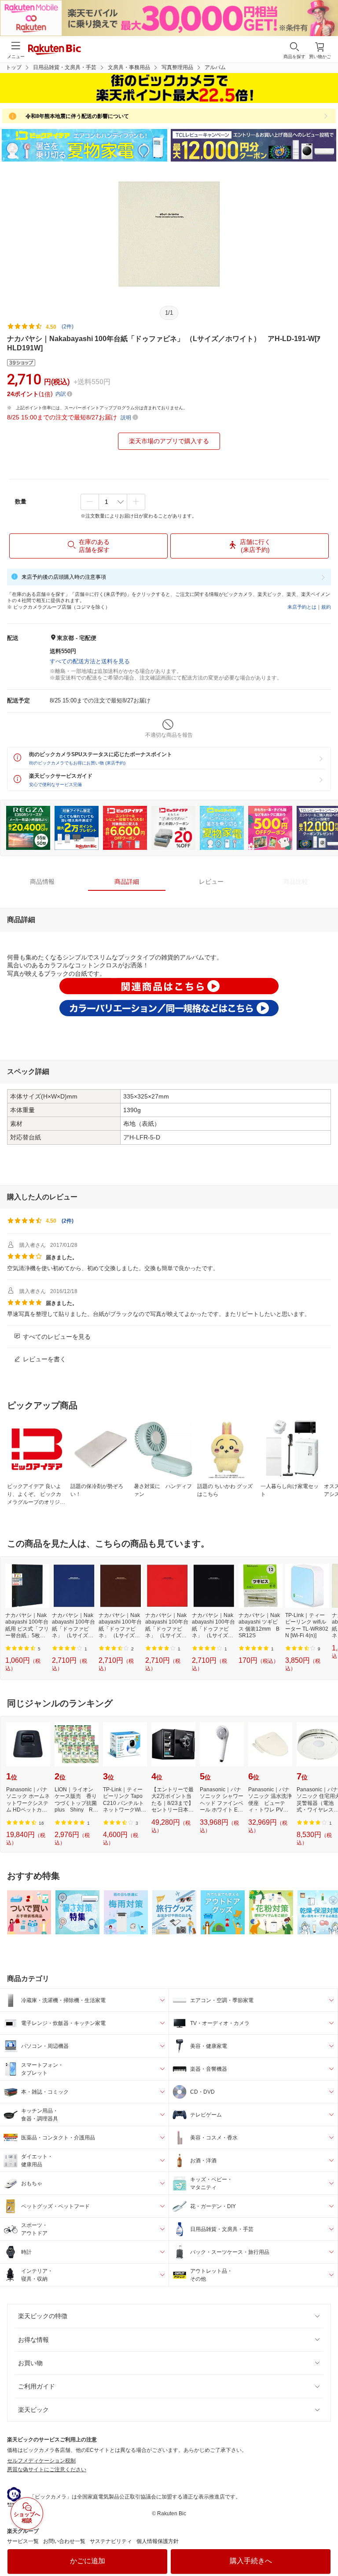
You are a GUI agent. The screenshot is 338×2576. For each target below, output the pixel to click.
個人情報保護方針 (158, 2541)
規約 (326, 607)
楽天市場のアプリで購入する (169, 441)
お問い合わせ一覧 (64, 2541)
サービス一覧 (23, 2541)
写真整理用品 (177, 67)
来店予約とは (302, 607)
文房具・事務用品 (129, 67)
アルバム (215, 67)
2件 (68, 1221)
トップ (14, 67)
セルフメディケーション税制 (41, 2461)
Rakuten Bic (55, 50)
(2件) (68, 327)
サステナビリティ (111, 2541)
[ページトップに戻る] (325, 2547)
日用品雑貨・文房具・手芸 (65, 67)
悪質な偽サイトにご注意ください (47, 2469)
